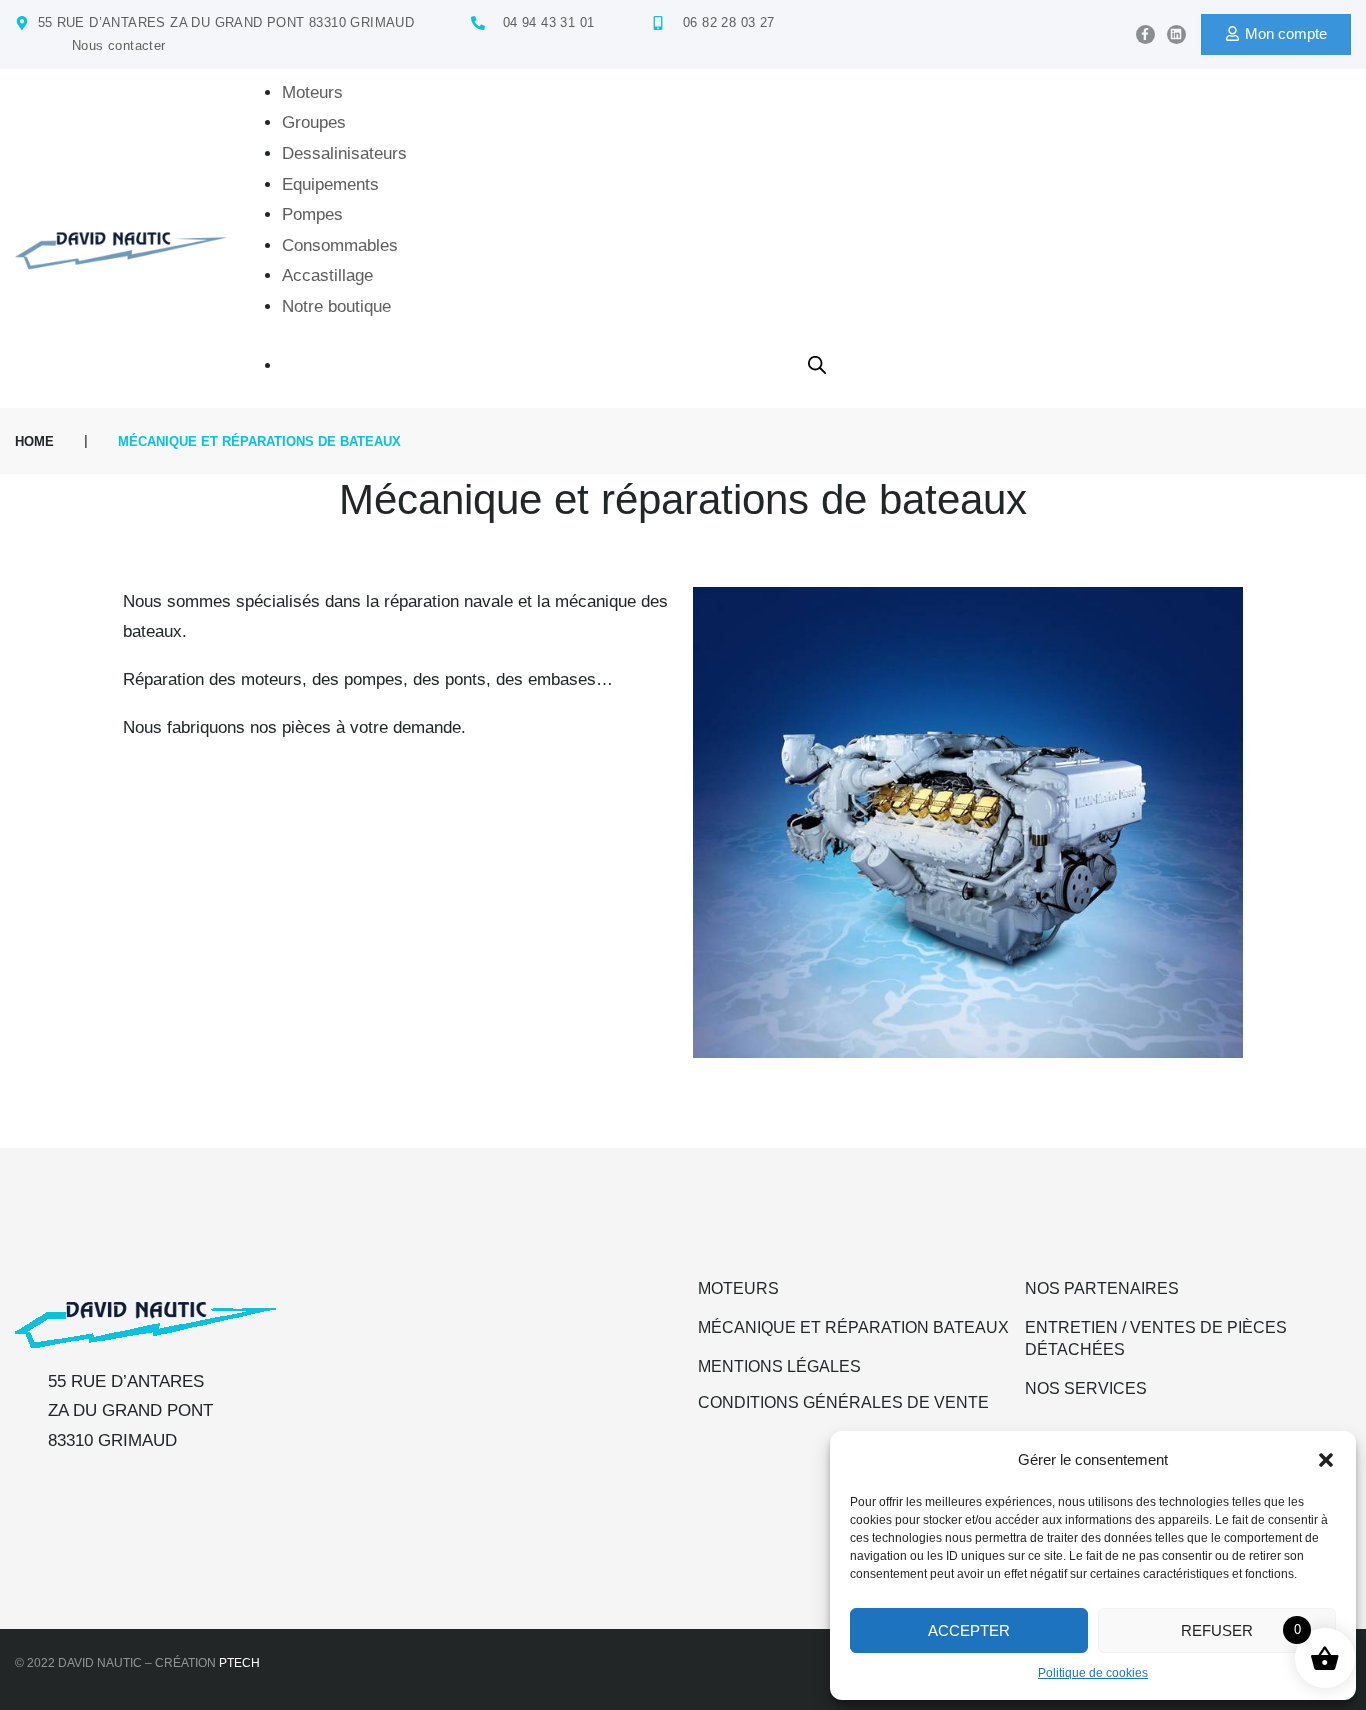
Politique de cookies (1093, 1673)
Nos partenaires (1102, 1288)
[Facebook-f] (1145, 34)
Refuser (1217, 1630)
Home (34, 441)
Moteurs (738, 1288)
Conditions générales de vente (843, 1402)
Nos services (1086, 1388)
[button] (1326, 1460)
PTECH (239, 1663)
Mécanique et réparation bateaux (853, 1327)
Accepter (969, 1630)
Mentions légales (779, 1366)
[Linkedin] (1176, 34)
